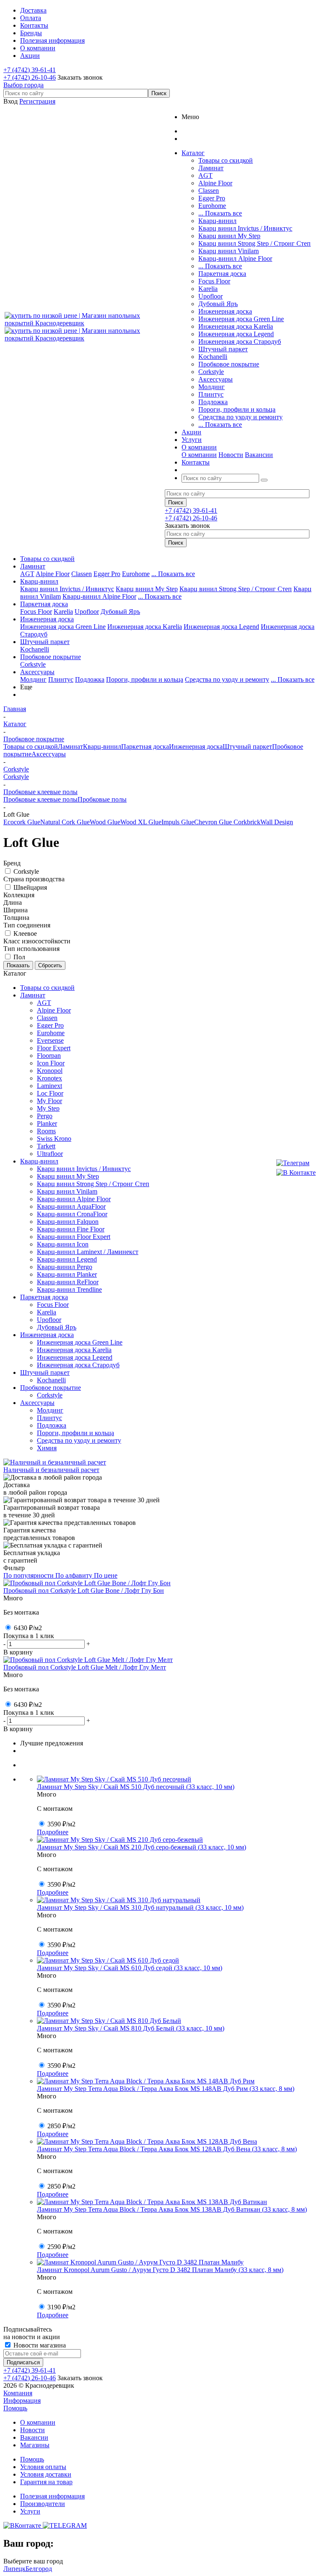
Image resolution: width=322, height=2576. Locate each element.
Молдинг (212, 387)
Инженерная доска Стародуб (240, 341)
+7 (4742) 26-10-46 (30, 77)
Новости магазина (39, 2345)
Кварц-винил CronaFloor (72, 1214)
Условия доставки (46, 2474)
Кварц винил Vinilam (229, 251)
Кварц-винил (217, 221)
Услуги (30, 2511)
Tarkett (46, 1146)
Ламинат (211, 168)
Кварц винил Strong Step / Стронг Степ (254, 243)
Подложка (213, 402)
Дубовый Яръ (218, 304)
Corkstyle (211, 372)
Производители (43, 2504)
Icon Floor (51, 1063)
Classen (209, 191)
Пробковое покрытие (229, 364)
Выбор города (23, 85)
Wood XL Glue (141, 822)
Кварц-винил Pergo (65, 1267)
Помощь (15, 2408)
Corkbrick (246, 822)
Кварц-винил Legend (67, 1259)
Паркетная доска (222, 274)
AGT (205, 175)
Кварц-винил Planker (67, 1274)
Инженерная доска (225, 311)
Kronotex (49, 1078)
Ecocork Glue (22, 822)
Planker (47, 1123)
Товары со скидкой (226, 160)
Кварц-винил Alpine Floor (235, 258)
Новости (231, 455)
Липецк (14, 2569)
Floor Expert (54, 1048)
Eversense (50, 1040)
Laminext (49, 1086)
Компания (18, 2393)
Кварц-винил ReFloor (68, 1282)
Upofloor (210, 296)
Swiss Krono (54, 1139)
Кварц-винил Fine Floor (71, 1229)
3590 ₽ (61, 1824)
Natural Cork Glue (65, 822)
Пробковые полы (102, 799)
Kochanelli (213, 357)
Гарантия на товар (46, 2482)
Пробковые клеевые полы (40, 799)
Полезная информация (52, 2496)
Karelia (208, 289)
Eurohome (212, 206)
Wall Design (277, 822)
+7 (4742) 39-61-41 (30, 70)
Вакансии (259, 455)
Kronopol (50, 1071)
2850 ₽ (61, 2126)
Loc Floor (50, 1093)
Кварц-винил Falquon (68, 1222)
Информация (22, 2401)
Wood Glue (105, 822)
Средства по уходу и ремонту (240, 417)
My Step (48, 1108)
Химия (47, 1448)
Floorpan (49, 1056)
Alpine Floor (215, 183)
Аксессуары (216, 379)
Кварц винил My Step (229, 236)
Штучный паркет (223, 349)
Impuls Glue (178, 822)
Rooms (46, 1131)
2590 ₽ (61, 2247)
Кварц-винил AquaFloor (71, 1206)
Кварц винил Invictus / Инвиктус (245, 228)
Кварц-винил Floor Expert (74, 1237)
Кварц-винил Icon (63, 1244)
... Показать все (220, 213)
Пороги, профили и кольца (237, 409)
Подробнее (53, 1832)
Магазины (35, 2445)
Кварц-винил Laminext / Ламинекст (88, 1252)
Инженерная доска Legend (236, 334)
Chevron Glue (213, 822)
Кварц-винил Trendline (69, 1289)
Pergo (45, 1116)
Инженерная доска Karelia (236, 326)
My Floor (49, 1101)
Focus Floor (214, 281)
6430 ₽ (28, 1628)
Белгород (39, 2569)
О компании (199, 455)
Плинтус (211, 394)
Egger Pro (212, 198)
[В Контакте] (296, 1173)
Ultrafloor (50, 1154)
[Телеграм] (296, 1163)
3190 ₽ (61, 2307)
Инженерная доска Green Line (241, 319)
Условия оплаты (43, 2467)
